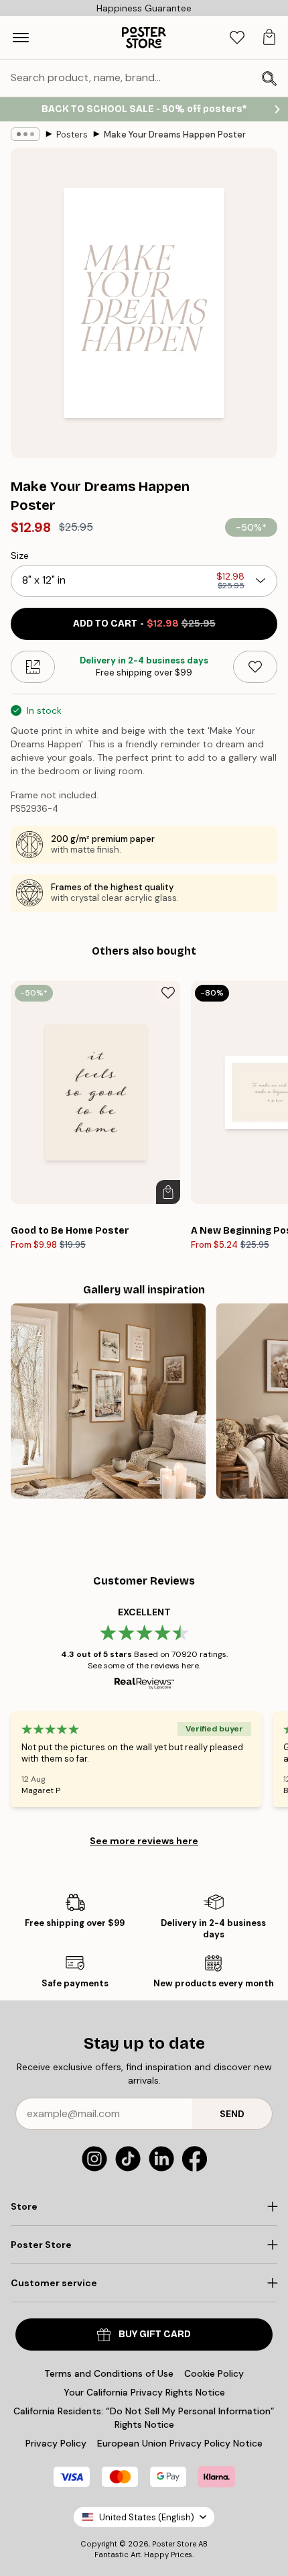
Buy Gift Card (155, 2334)
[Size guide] (33, 667)
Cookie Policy (214, 2373)
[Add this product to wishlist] (255, 667)
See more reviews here (144, 1841)
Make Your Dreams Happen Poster (175, 135)
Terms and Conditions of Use (109, 2373)
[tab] (237, 38)
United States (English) (147, 2517)
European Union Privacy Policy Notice (180, 2443)
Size (20, 555)
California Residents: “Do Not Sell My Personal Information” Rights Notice (144, 2418)
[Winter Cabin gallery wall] (108, 1401)
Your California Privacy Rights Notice (144, 2392)
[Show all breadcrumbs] (25, 134)
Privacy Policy (56, 2443)
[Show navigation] (21, 38)
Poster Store (174, 2544)
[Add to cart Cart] (168, 1192)
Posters (72, 135)
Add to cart (144, 624)
